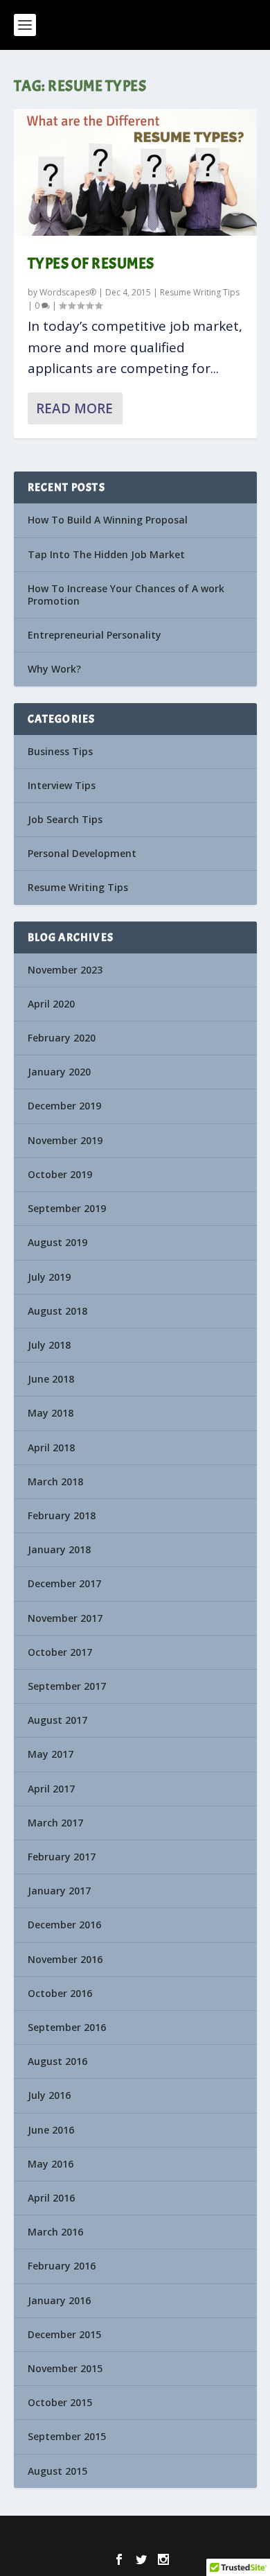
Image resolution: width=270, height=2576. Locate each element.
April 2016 (51, 2198)
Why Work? (54, 669)
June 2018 (51, 1379)
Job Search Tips (65, 819)
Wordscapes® (68, 292)
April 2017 (51, 1789)
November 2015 (65, 2368)
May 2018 (51, 1413)
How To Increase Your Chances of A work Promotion (126, 595)
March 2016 (55, 2232)
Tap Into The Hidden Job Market (106, 554)
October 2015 (60, 2402)
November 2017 (65, 1618)
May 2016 (51, 2164)
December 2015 (64, 2334)
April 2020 (51, 1004)
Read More (74, 408)
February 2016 (62, 2266)
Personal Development (82, 853)
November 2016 (65, 1959)
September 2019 (67, 1208)
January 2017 (59, 1891)
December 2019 (64, 1106)
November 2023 (65, 970)
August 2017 (57, 1720)
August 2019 (57, 1242)
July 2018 (49, 1345)
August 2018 (57, 1311)
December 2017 (64, 1583)
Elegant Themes (110, 2535)
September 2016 (67, 2027)
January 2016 (59, 2300)
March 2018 (55, 1481)
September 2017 (67, 1686)
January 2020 (59, 1072)
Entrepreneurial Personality (94, 635)
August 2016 (57, 2061)
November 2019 (65, 1140)
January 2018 (59, 1549)
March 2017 (55, 1823)
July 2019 (49, 1277)
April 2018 (51, 1447)
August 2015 (57, 2471)
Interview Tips (62, 785)
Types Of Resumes (91, 263)
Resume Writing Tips (200, 292)
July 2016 (49, 2095)
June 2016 (51, 2130)
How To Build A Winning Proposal (108, 520)
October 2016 (60, 1993)
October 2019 (60, 1174)
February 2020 (62, 1038)
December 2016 (64, 1925)
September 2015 (67, 2436)
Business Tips (60, 751)
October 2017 (60, 1652)
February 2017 (62, 1857)
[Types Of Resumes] (135, 172)
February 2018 (62, 1515)
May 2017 (51, 1754)
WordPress (228, 2535)
